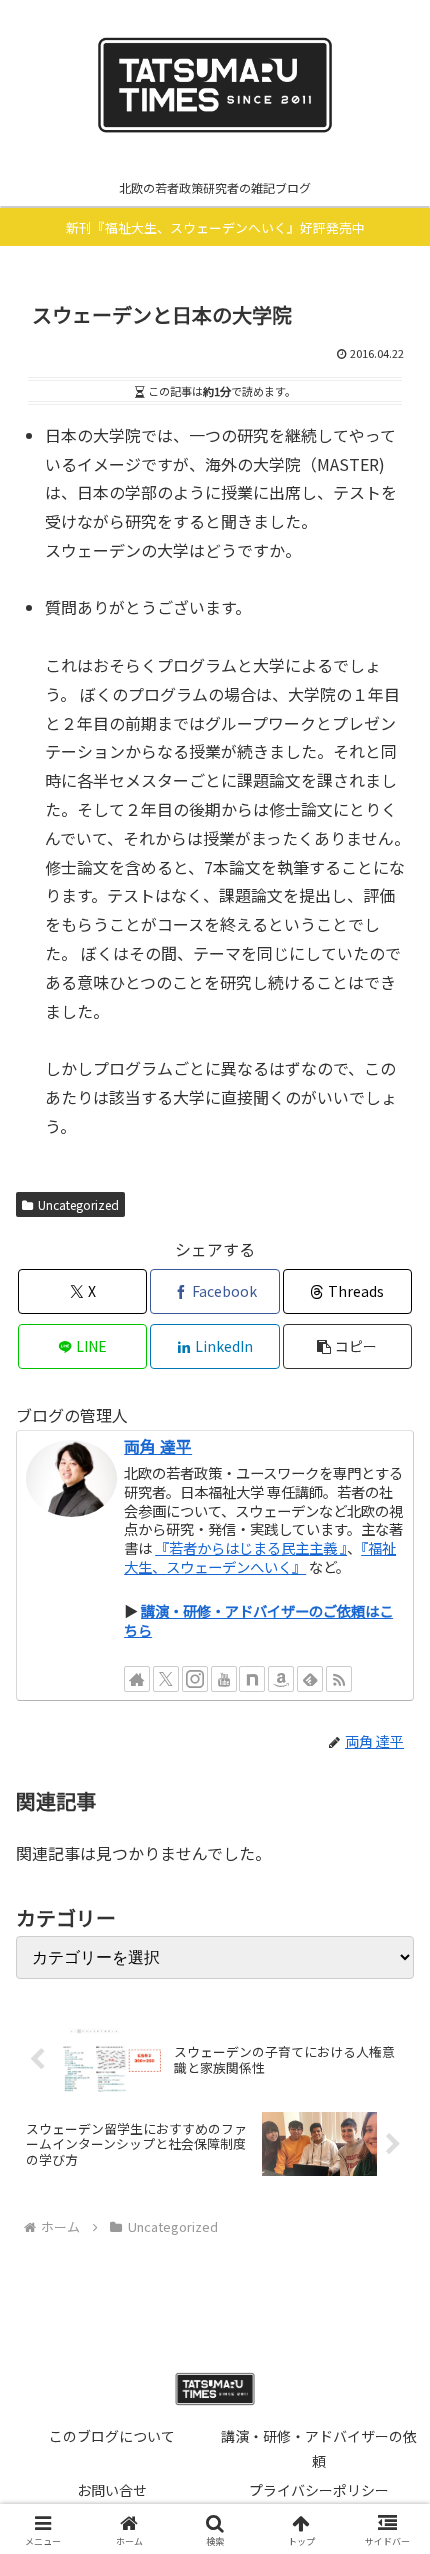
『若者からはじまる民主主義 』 (251, 1547)
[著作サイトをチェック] (137, 1679)
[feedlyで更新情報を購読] (310, 1679)
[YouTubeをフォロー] (224, 1679)
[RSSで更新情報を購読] (339, 1679)
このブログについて (112, 2436)
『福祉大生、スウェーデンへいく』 (260, 1557)
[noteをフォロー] (252, 1679)
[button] (347, 1346)
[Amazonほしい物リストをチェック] (281, 1679)
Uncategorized (78, 1204)
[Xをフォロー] (166, 1679)
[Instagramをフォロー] (195, 1679)
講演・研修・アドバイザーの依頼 (319, 2448)
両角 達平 (158, 1446)
